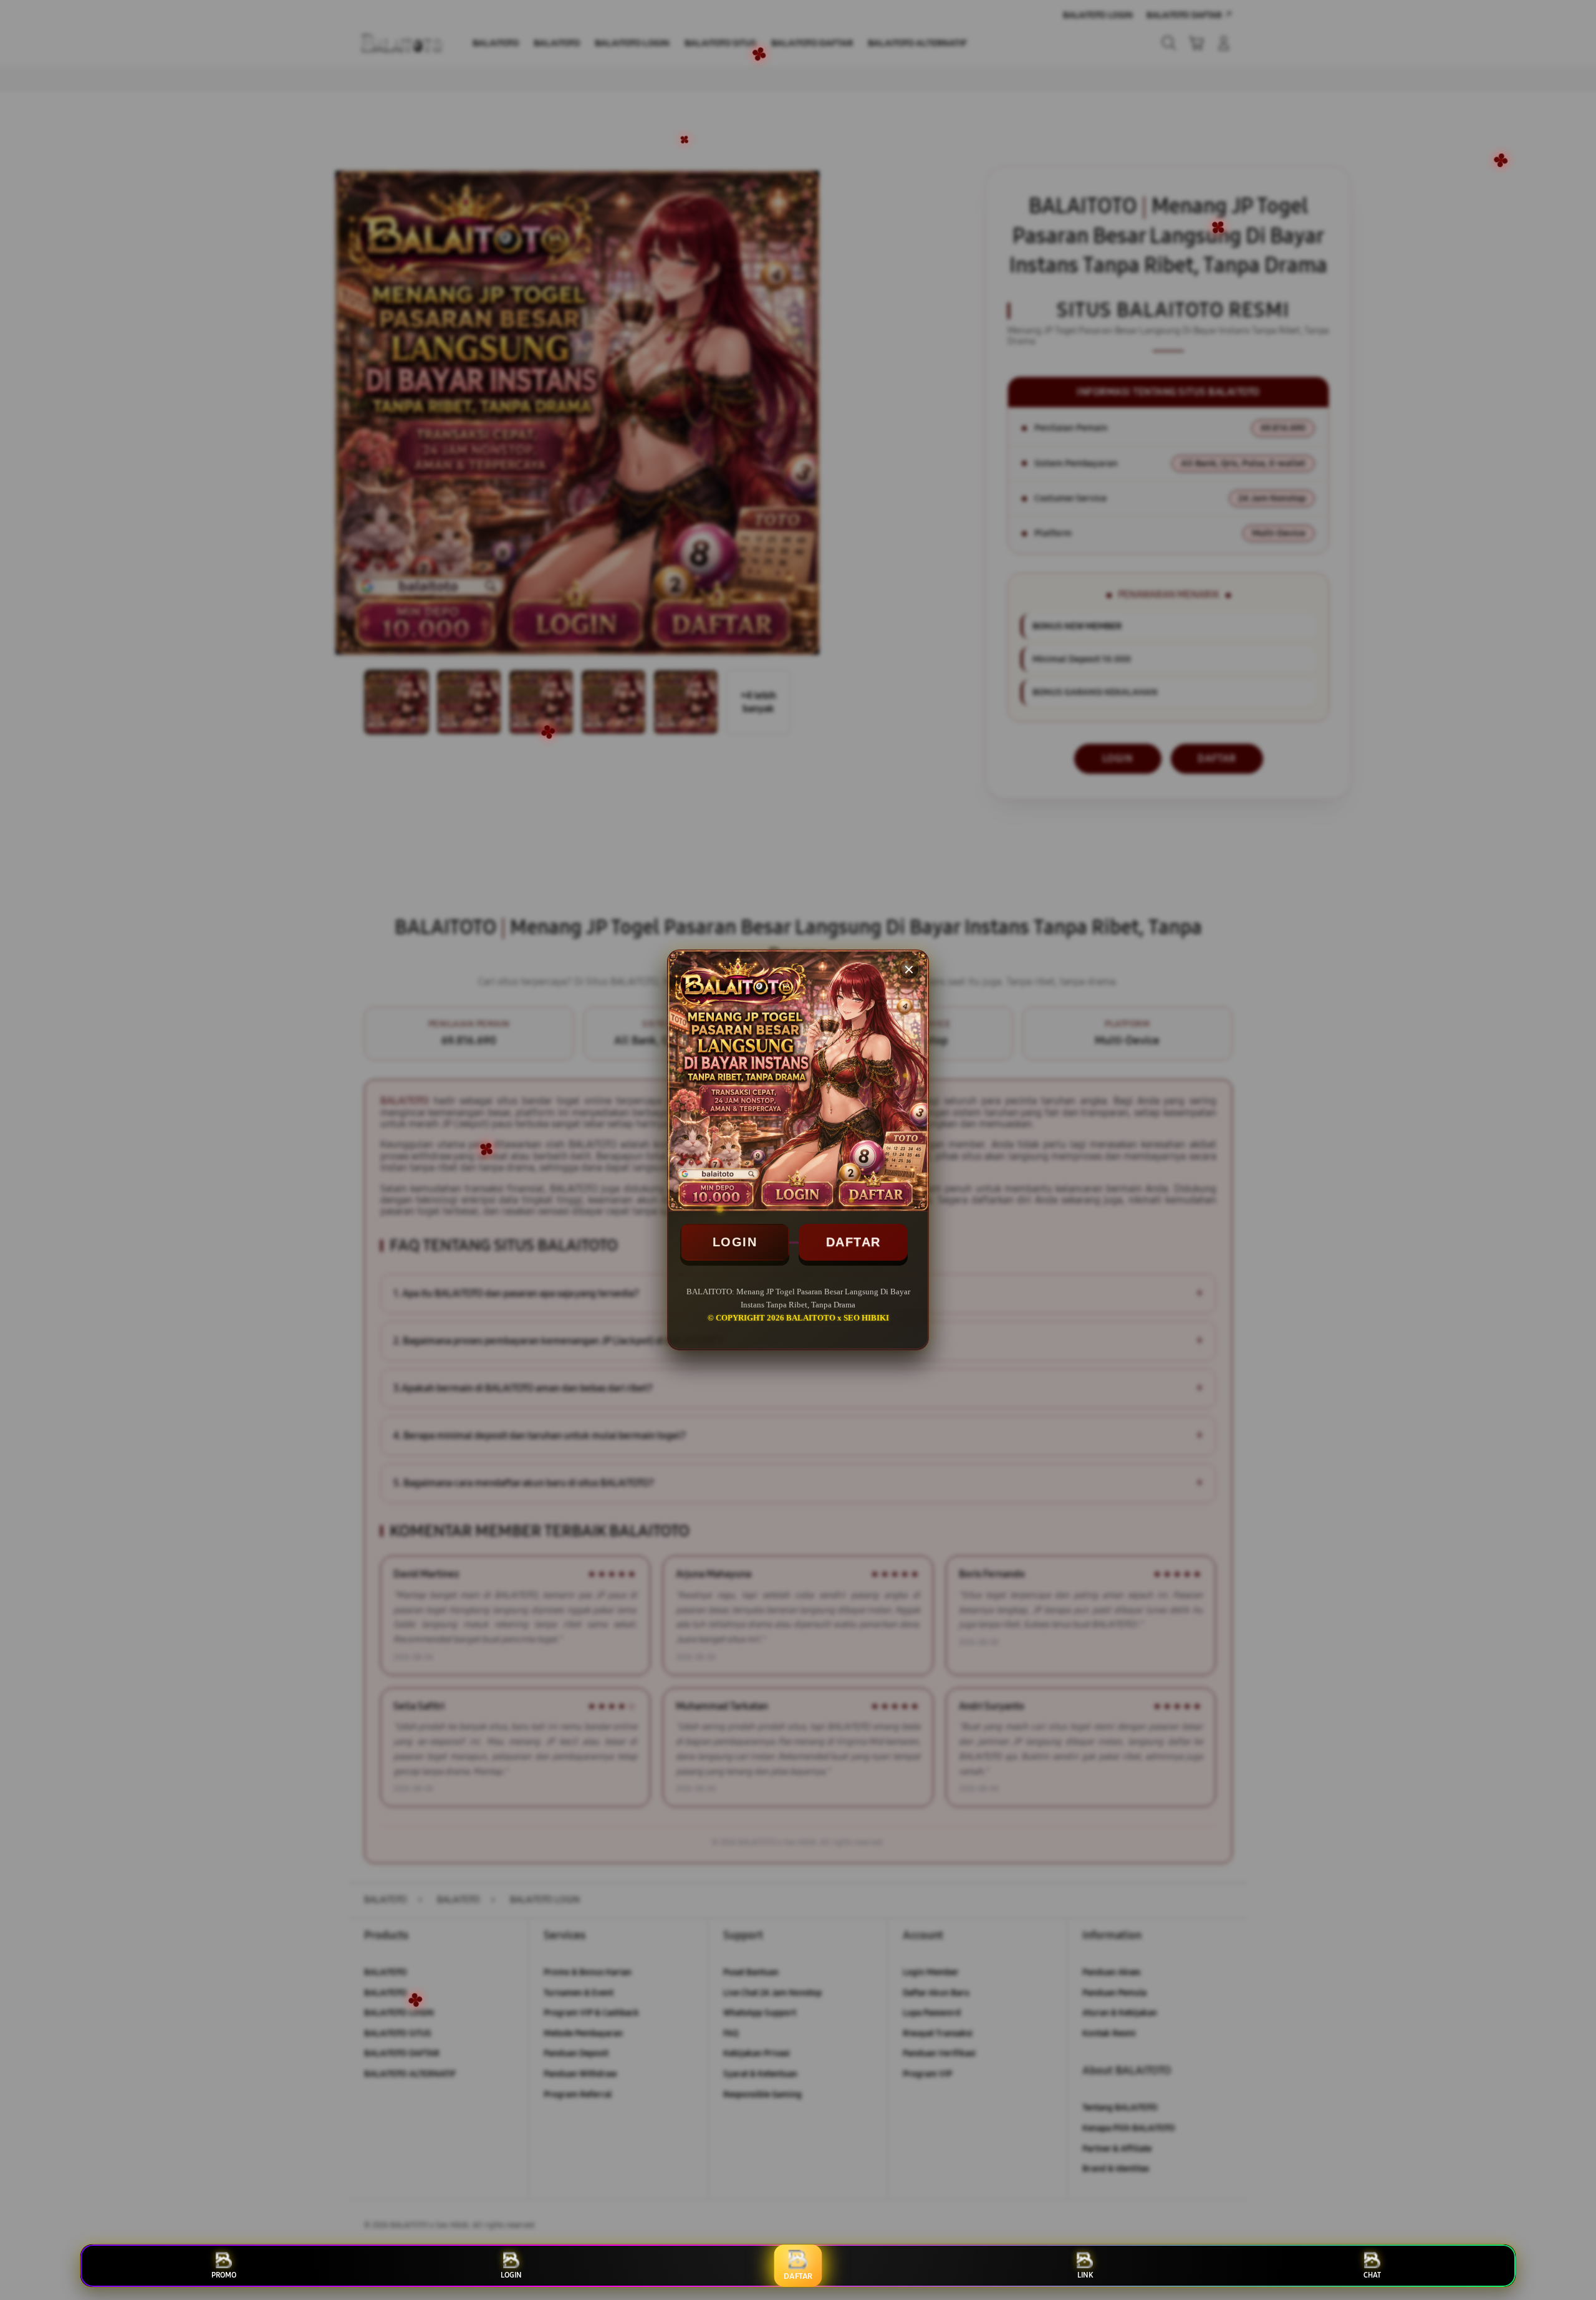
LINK (1085, 2275)
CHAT (1372, 2275)
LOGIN (735, 1242)
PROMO (224, 2275)
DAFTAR (853, 1242)
